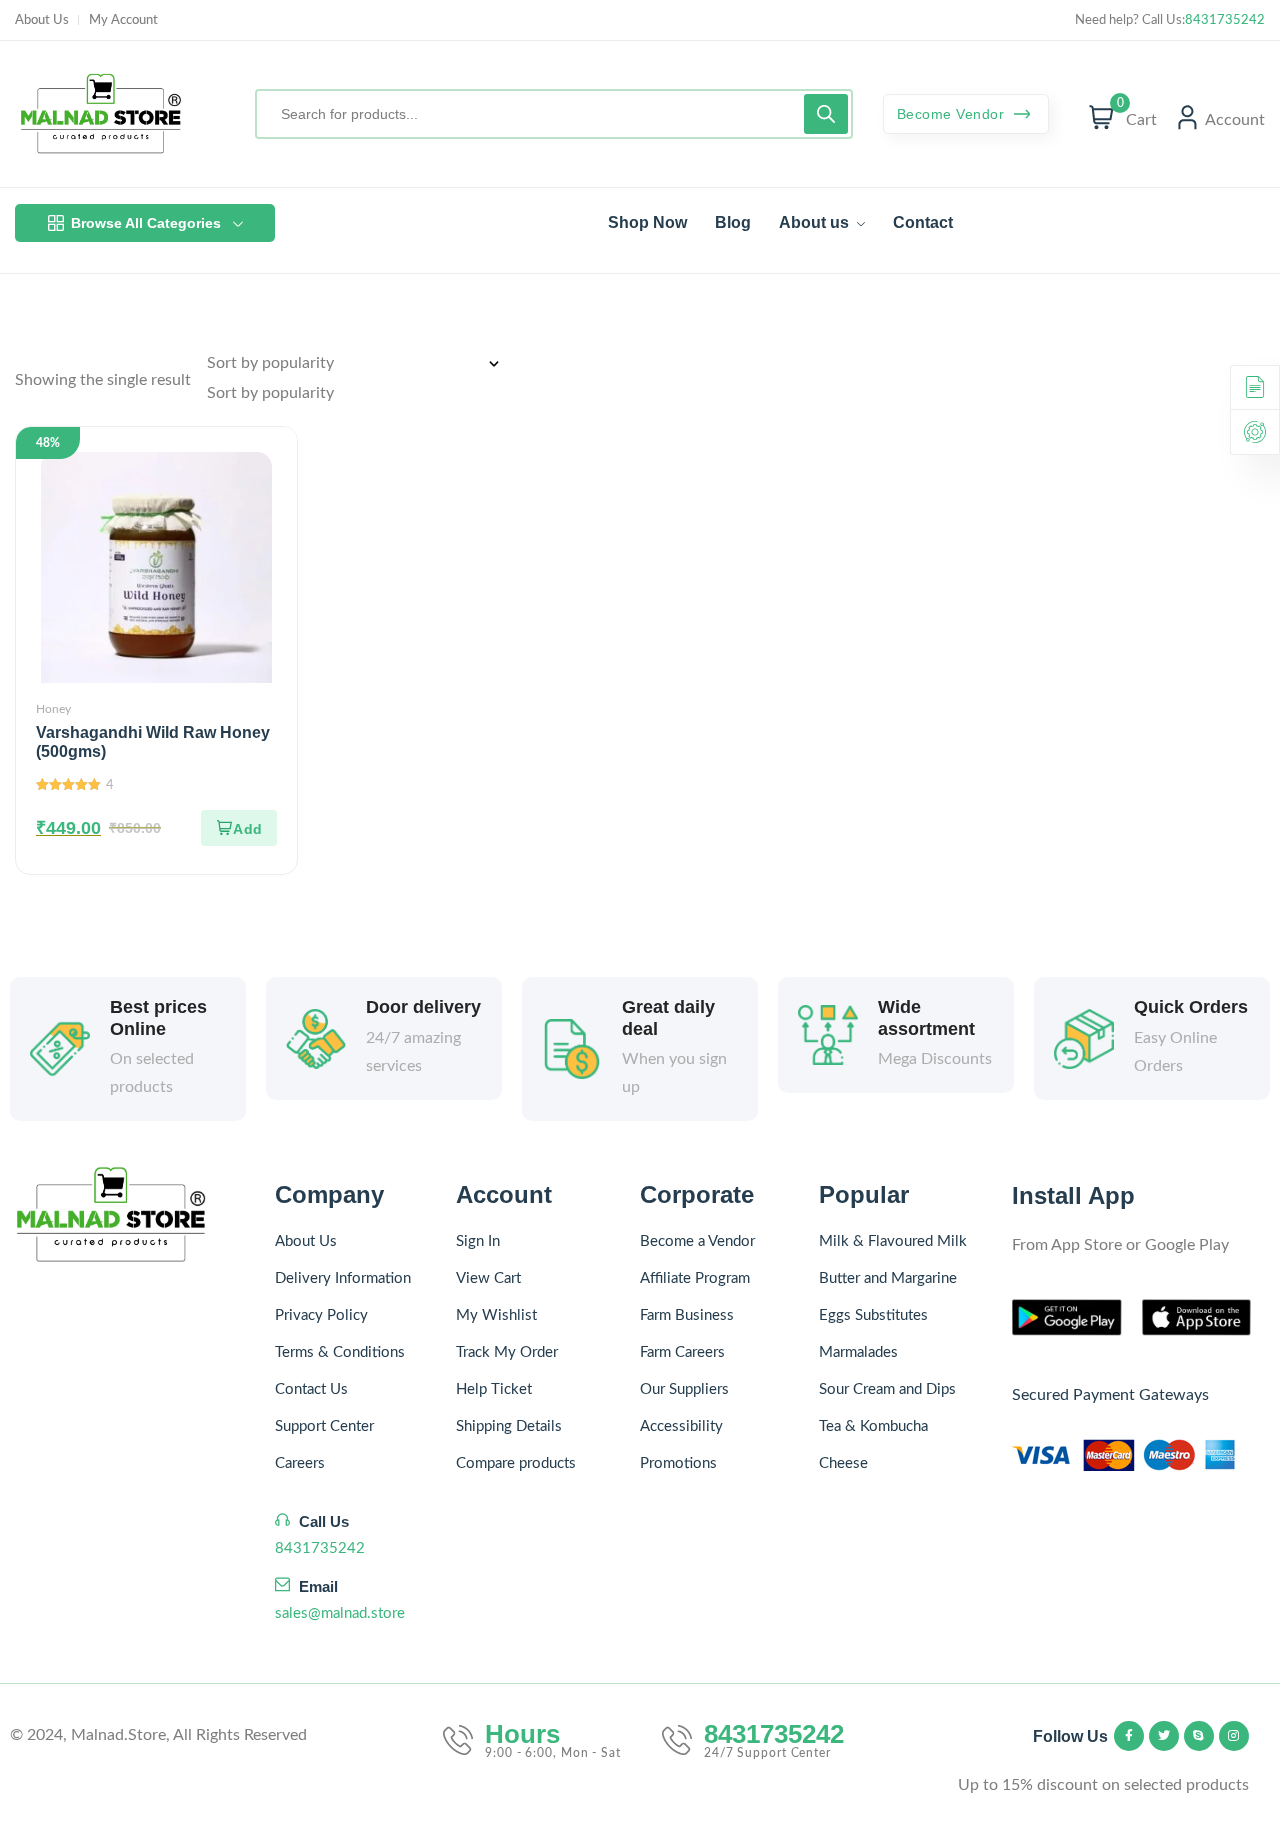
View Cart (488, 1278)
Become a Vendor (697, 1241)
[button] (239, 828)
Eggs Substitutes (873, 1315)
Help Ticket (494, 1389)
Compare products (516, 1463)
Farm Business (687, 1315)
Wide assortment (926, 1018)
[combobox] (270, 393)
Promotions (678, 1463)
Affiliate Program (695, 1278)
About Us (42, 20)
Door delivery (423, 1007)
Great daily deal (668, 1018)
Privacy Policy (321, 1315)
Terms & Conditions (340, 1352)
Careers (300, 1463)
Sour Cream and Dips (887, 1389)
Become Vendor (953, 114)
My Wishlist (496, 1315)
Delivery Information (343, 1278)
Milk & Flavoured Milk (893, 1241)
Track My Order (507, 1352)
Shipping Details (509, 1426)
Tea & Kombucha (873, 1426)
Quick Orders (1191, 1007)
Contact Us (311, 1389)
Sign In (478, 1241)
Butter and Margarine (888, 1278)
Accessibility (681, 1426)
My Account (123, 20)
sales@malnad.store (340, 1613)
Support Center (324, 1426)
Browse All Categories (146, 223)
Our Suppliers (684, 1389)
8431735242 (1225, 20)
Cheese (843, 1463)
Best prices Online (158, 1018)
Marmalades (858, 1352)
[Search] (826, 114)
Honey (53, 709)
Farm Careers (682, 1352)
